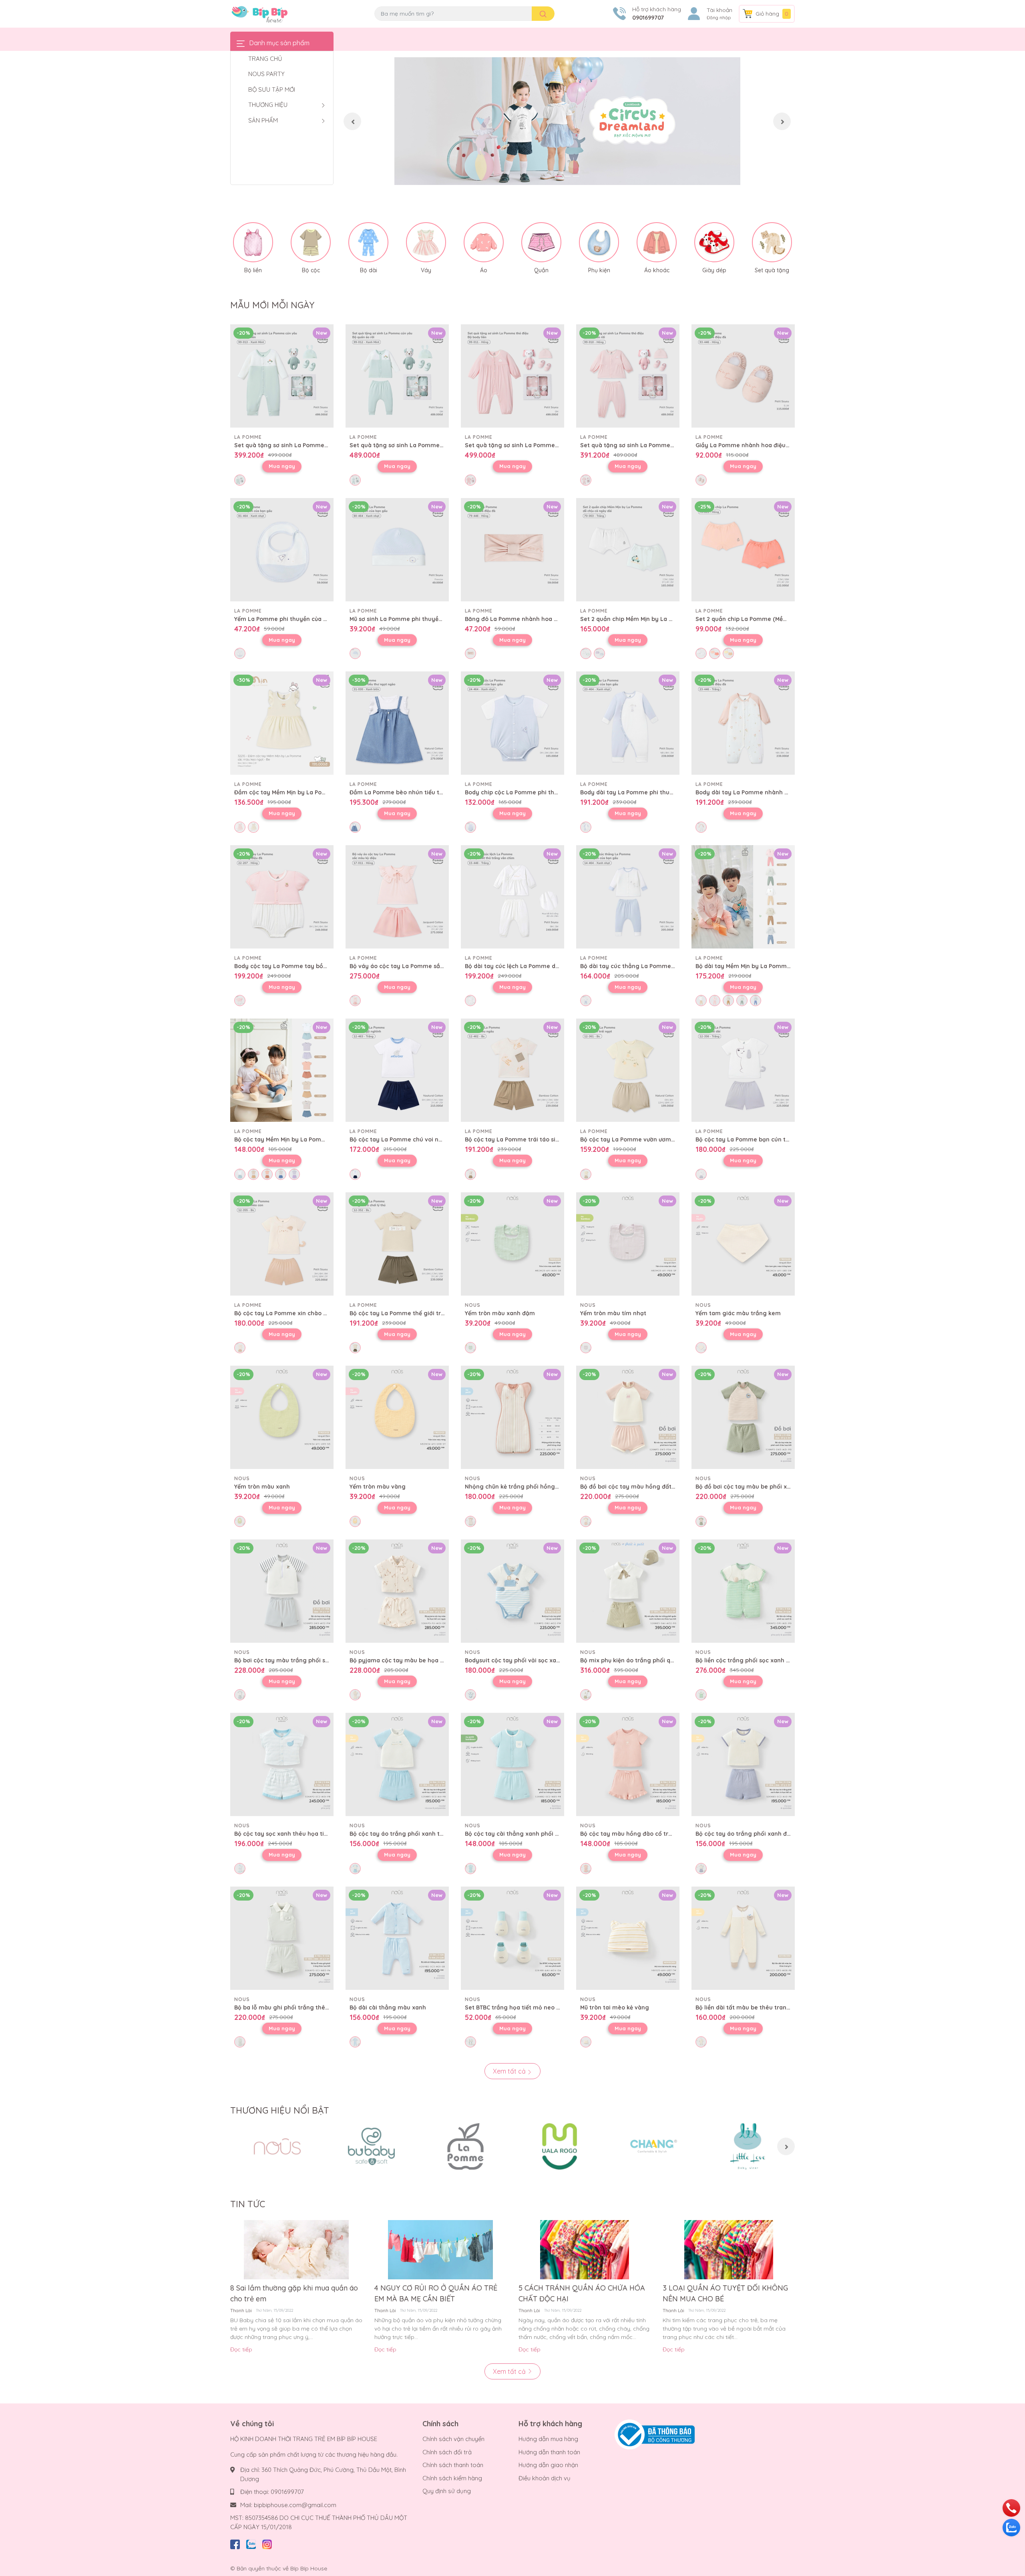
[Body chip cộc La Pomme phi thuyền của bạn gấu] (512, 723)
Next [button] (782, 121)
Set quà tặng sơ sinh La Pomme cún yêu (291, 445)
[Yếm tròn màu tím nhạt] (628, 1244)
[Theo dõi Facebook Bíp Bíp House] (235, 2543)
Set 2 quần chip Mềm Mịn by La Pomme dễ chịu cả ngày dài (664, 619)
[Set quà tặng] (772, 242)
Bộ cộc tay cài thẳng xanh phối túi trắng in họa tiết (538, 1834)
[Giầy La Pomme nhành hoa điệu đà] (743, 376)
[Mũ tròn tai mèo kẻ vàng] (628, 1938)
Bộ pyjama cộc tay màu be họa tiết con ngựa (414, 1660)
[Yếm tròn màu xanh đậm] (512, 1244)
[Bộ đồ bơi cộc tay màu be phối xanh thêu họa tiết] (743, 1417)
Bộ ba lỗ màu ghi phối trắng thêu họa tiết (293, 2007)
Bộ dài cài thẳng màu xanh (388, 2007)
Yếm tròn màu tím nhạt (613, 1313)
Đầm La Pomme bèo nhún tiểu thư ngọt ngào (414, 792)
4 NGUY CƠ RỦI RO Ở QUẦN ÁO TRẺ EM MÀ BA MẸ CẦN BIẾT (436, 2293)
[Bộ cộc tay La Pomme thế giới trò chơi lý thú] (397, 1244)
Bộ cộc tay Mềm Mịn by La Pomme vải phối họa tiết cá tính (317, 1139)
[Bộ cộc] (311, 242)
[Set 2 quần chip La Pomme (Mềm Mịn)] (743, 550)
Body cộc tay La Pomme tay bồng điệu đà (294, 966)
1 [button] (559, 176)
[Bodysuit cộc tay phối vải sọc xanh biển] (512, 1591)
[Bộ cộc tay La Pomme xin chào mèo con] (282, 1244)
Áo (484, 270)
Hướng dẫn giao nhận (548, 2465)
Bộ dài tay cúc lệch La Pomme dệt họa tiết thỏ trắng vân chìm (553, 966)
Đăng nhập (719, 18)
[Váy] (426, 242)
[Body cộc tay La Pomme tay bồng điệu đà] (282, 897)
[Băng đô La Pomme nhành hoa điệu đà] (512, 550)
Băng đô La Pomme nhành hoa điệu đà (520, 619)
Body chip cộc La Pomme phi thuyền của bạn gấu (535, 792)
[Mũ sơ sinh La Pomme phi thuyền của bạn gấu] (397, 550)
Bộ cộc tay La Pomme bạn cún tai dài (748, 1139)
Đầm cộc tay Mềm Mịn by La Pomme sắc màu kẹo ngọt (312, 792)
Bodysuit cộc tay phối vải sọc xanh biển (521, 1660)
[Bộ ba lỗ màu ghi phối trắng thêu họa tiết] (282, 1938)
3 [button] (576, 176)
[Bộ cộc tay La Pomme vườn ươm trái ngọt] (628, 1070)
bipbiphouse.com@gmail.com (295, 2505)
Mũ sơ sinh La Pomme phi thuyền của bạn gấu (414, 619)
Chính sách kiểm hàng (452, 2478)
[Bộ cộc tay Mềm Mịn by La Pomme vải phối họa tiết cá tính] (282, 1070)
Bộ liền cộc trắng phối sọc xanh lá (743, 1660)
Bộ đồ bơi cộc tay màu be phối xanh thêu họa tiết (766, 1487)
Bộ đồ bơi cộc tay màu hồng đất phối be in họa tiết (652, 1487)
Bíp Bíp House (309, 2568)
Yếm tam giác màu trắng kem (738, 1313)
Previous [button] (352, 121)
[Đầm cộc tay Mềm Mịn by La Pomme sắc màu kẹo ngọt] (282, 723)
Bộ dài (369, 270)
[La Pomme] (465, 2146)
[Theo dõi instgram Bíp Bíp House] (267, 2543)
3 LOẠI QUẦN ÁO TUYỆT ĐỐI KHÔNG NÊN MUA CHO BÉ (725, 2293)
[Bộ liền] (253, 242)
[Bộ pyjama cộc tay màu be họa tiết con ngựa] (397, 1591)
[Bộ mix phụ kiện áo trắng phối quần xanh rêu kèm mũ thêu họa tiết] (628, 1591)
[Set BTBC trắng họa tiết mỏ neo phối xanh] (512, 1938)
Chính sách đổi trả (447, 2452)
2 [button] (567, 176)
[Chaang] (654, 2146)
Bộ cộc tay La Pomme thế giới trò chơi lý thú (413, 1313)
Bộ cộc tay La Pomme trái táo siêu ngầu (522, 1139)
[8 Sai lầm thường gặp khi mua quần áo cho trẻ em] (296, 2250)
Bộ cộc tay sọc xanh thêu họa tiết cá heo (292, 1834)
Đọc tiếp (241, 2349)
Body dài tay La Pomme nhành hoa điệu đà (757, 792)
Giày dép (714, 270)
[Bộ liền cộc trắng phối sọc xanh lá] (743, 1591)
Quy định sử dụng (447, 2491)
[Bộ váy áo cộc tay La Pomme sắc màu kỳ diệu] (397, 897)
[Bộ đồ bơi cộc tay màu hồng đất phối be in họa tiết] (628, 1417)
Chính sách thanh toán (453, 2465)
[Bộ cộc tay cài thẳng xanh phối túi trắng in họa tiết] (512, 1764)
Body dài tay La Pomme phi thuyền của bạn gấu (648, 792)
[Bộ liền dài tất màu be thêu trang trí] (743, 1938)
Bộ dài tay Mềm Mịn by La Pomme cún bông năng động (774, 966)
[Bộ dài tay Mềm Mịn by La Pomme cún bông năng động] (743, 897)
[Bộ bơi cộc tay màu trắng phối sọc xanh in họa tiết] (282, 1591)
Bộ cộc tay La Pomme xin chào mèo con (291, 1313)
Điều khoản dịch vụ (545, 2478)
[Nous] (277, 2146)
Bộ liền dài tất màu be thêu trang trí (747, 2007)
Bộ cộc (311, 270)
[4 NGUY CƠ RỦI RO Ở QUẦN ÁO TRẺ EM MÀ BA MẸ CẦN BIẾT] (440, 2250)
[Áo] (484, 242)
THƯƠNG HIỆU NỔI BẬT (280, 2110)
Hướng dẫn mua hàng (548, 2439)
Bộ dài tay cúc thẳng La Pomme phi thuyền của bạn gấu (660, 966)
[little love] (748, 2146)
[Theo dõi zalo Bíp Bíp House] (251, 2543)
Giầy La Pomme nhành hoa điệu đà (745, 445)
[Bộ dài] (368, 242)
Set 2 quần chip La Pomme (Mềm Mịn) (748, 619)
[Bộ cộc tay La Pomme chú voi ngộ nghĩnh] (397, 1070)
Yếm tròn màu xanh (262, 1487)
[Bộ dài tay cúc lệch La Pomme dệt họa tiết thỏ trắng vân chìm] (512, 897)
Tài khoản (720, 10)
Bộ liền (253, 270)
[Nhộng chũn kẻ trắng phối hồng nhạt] (512, 1417)
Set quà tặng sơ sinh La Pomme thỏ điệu (522, 445)
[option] (567, 121)
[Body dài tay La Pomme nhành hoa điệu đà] (743, 723)
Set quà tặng (772, 270)
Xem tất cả (510, 2071)
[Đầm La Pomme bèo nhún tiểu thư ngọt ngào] (397, 723)
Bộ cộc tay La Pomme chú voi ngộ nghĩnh (408, 1139)
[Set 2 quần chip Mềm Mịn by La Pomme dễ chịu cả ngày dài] (628, 550)
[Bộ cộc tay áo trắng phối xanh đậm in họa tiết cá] (743, 1764)
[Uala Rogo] (560, 2146)
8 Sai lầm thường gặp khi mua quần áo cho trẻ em (294, 2293)
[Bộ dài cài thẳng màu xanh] (397, 1938)
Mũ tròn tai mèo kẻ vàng (615, 2007)
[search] (543, 14)
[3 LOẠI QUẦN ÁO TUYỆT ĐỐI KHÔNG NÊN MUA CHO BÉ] (729, 2250)
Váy (426, 270)
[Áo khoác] (657, 242)
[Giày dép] (714, 242)
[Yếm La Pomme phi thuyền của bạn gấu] (282, 550)
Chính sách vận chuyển (453, 2439)
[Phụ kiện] (599, 242)
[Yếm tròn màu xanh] (282, 1417)
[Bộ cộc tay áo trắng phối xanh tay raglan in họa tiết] (397, 1764)
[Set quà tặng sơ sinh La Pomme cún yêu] (282, 376)
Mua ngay (282, 466)
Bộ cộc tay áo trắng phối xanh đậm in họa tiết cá (765, 1834)
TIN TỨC (248, 2204)
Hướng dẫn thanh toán (549, 2452)
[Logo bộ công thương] (655, 2434)
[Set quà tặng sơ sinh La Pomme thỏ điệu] (512, 376)
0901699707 (648, 18)
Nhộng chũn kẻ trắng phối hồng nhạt (517, 1487)
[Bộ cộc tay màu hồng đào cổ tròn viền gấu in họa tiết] (628, 1764)
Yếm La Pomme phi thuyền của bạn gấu (290, 619)
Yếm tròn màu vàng (378, 1487)
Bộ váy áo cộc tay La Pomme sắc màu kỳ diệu (414, 966)
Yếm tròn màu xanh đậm (500, 1313)
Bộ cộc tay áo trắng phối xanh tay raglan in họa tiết (424, 1834)
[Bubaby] (371, 2146)
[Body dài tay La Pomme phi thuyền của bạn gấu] (628, 723)
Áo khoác (657, 270)
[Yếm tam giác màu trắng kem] (743, 1244)
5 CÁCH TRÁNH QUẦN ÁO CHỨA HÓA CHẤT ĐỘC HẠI (582, 2293)
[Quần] (541, 242)
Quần (541, 270)
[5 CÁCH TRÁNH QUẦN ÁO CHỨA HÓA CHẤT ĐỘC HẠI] (585, 2250)
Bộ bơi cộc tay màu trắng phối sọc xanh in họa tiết (306, 1660)
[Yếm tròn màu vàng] (397, 1417)
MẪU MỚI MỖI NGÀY (272, 305)
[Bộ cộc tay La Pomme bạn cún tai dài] (743, 1070)
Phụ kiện (599, 270)
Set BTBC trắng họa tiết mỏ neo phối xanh (525, 2007)
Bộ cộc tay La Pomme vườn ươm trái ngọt (639, 1139)
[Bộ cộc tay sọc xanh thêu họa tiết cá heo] (282, 1764)
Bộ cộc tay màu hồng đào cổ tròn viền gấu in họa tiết (656, 1834)
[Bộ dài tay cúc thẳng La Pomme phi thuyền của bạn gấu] (628, 897)
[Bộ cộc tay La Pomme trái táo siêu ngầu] (512, 1070)
